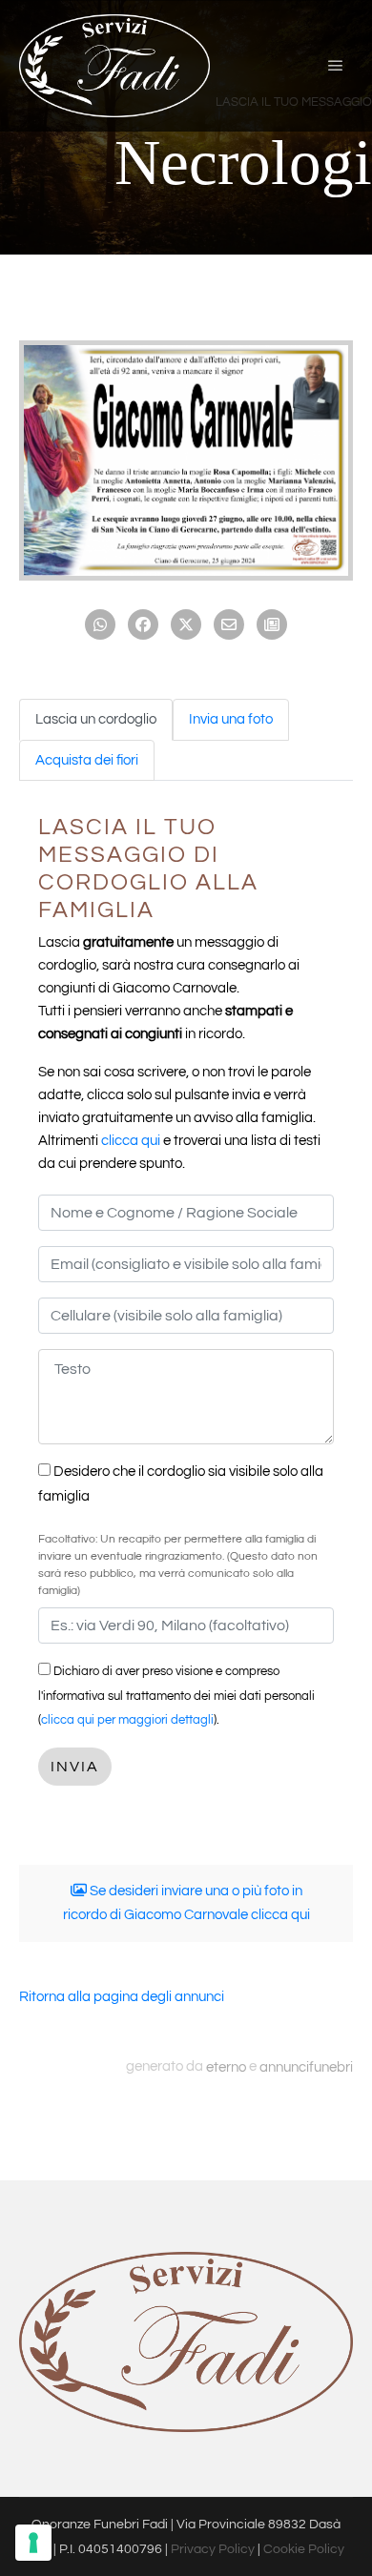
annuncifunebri (306, 2066)
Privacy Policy (213, 2549)
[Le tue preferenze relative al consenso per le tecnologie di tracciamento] (33, 2543)
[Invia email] (229, 624)
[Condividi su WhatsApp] (100, 624)
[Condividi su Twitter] (186, 624)
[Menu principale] (336, 66)
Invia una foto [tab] (231, 719)
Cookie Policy (304, 2549)
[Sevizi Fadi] (114, 66)
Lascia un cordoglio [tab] (96, 719)
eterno (226, 2066)
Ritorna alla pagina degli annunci (122, 1997)
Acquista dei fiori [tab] (87, 760)
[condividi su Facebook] (143, 624)
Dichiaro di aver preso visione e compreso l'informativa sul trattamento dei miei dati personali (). (176, 1696)
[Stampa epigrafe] (272, 624)
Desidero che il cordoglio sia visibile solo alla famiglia (181, 1484)
